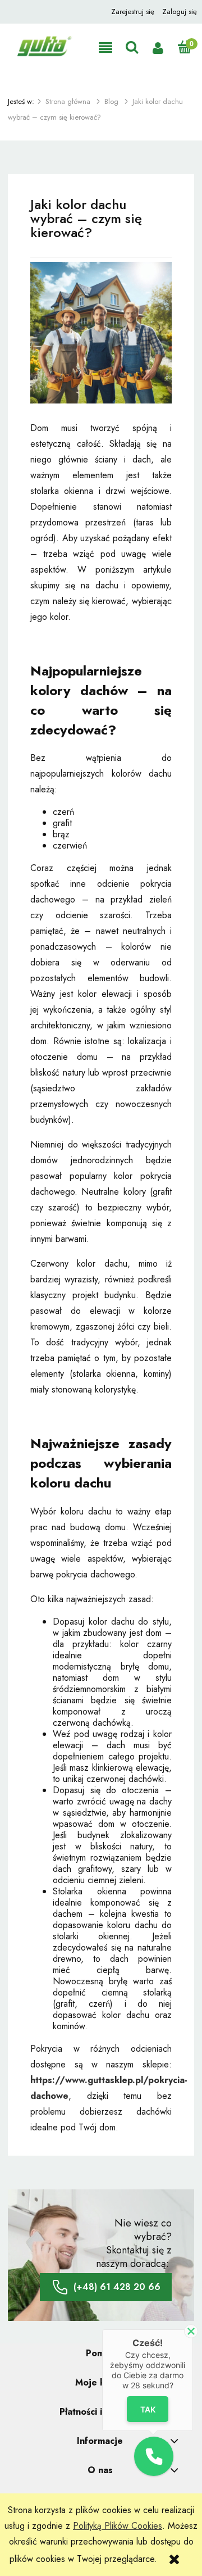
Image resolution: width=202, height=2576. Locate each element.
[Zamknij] (191, 2331)
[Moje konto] (158, 48)
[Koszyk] (184, 47)
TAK (148, 2409)
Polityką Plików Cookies (118, 2526)
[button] (105, 48)
